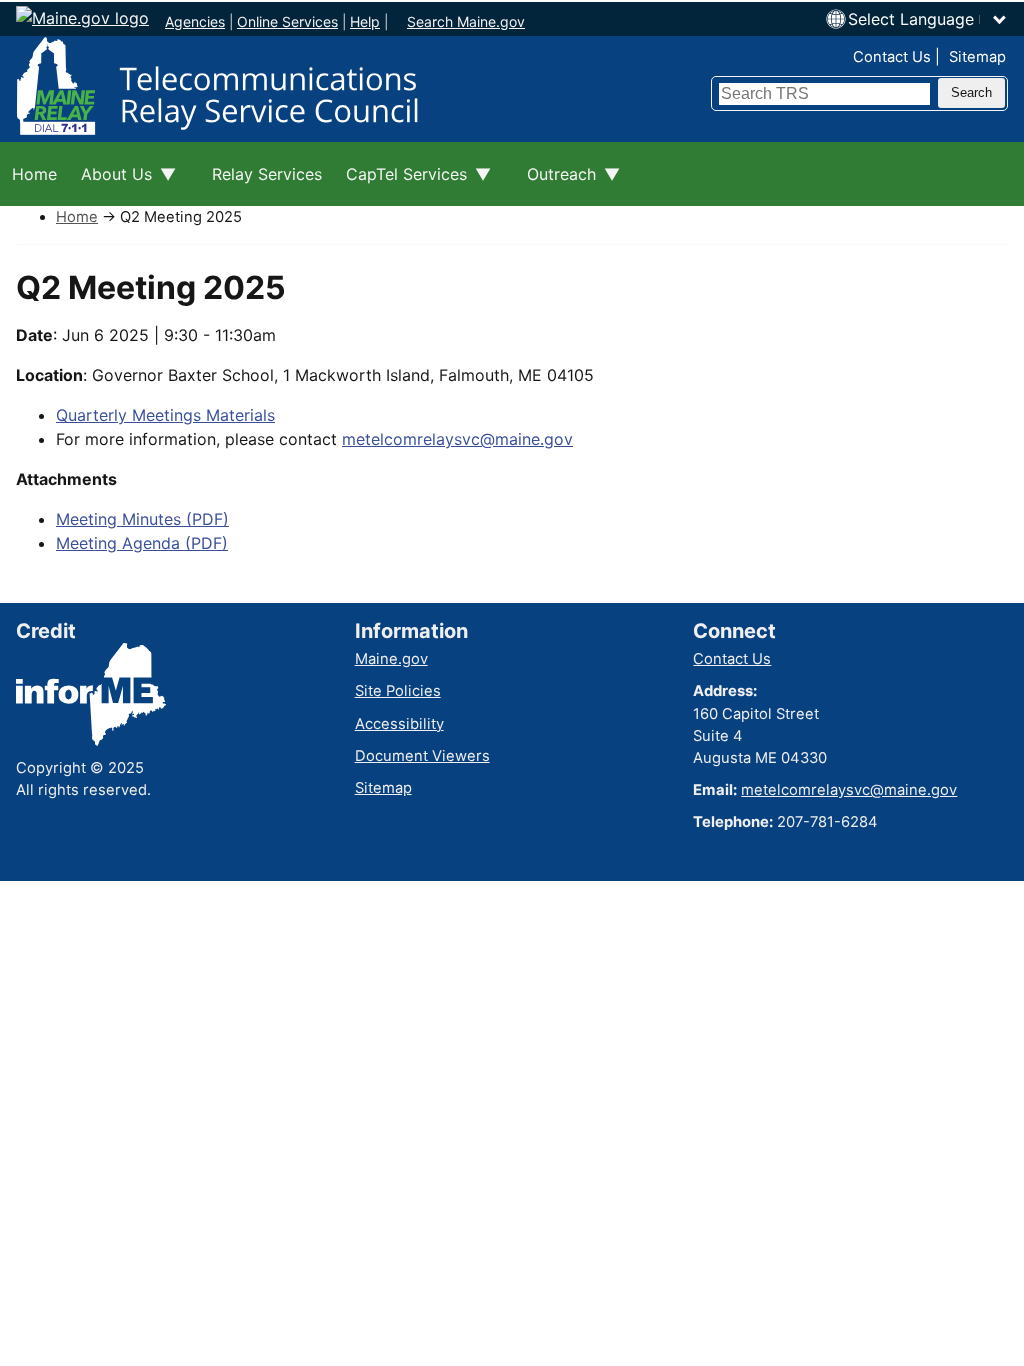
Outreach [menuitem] (555, 185)
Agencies (195, 21)
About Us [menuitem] (110, 185)
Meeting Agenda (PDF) (142, 543)
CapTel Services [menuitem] (400, 185)
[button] (928, 19)
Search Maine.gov (466, 21)
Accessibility (399, 724)
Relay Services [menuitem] (267, 174)
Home (77, 217)
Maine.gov (391, 659)
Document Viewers (422, 756)
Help (365, 21)
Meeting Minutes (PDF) (142, 519)
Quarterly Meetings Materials (165, 415)
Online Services (287, 21)
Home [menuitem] (34, 174)
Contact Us (892, 57)
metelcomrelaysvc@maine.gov (457, 439)
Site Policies (398, 691)
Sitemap (977, 57)
